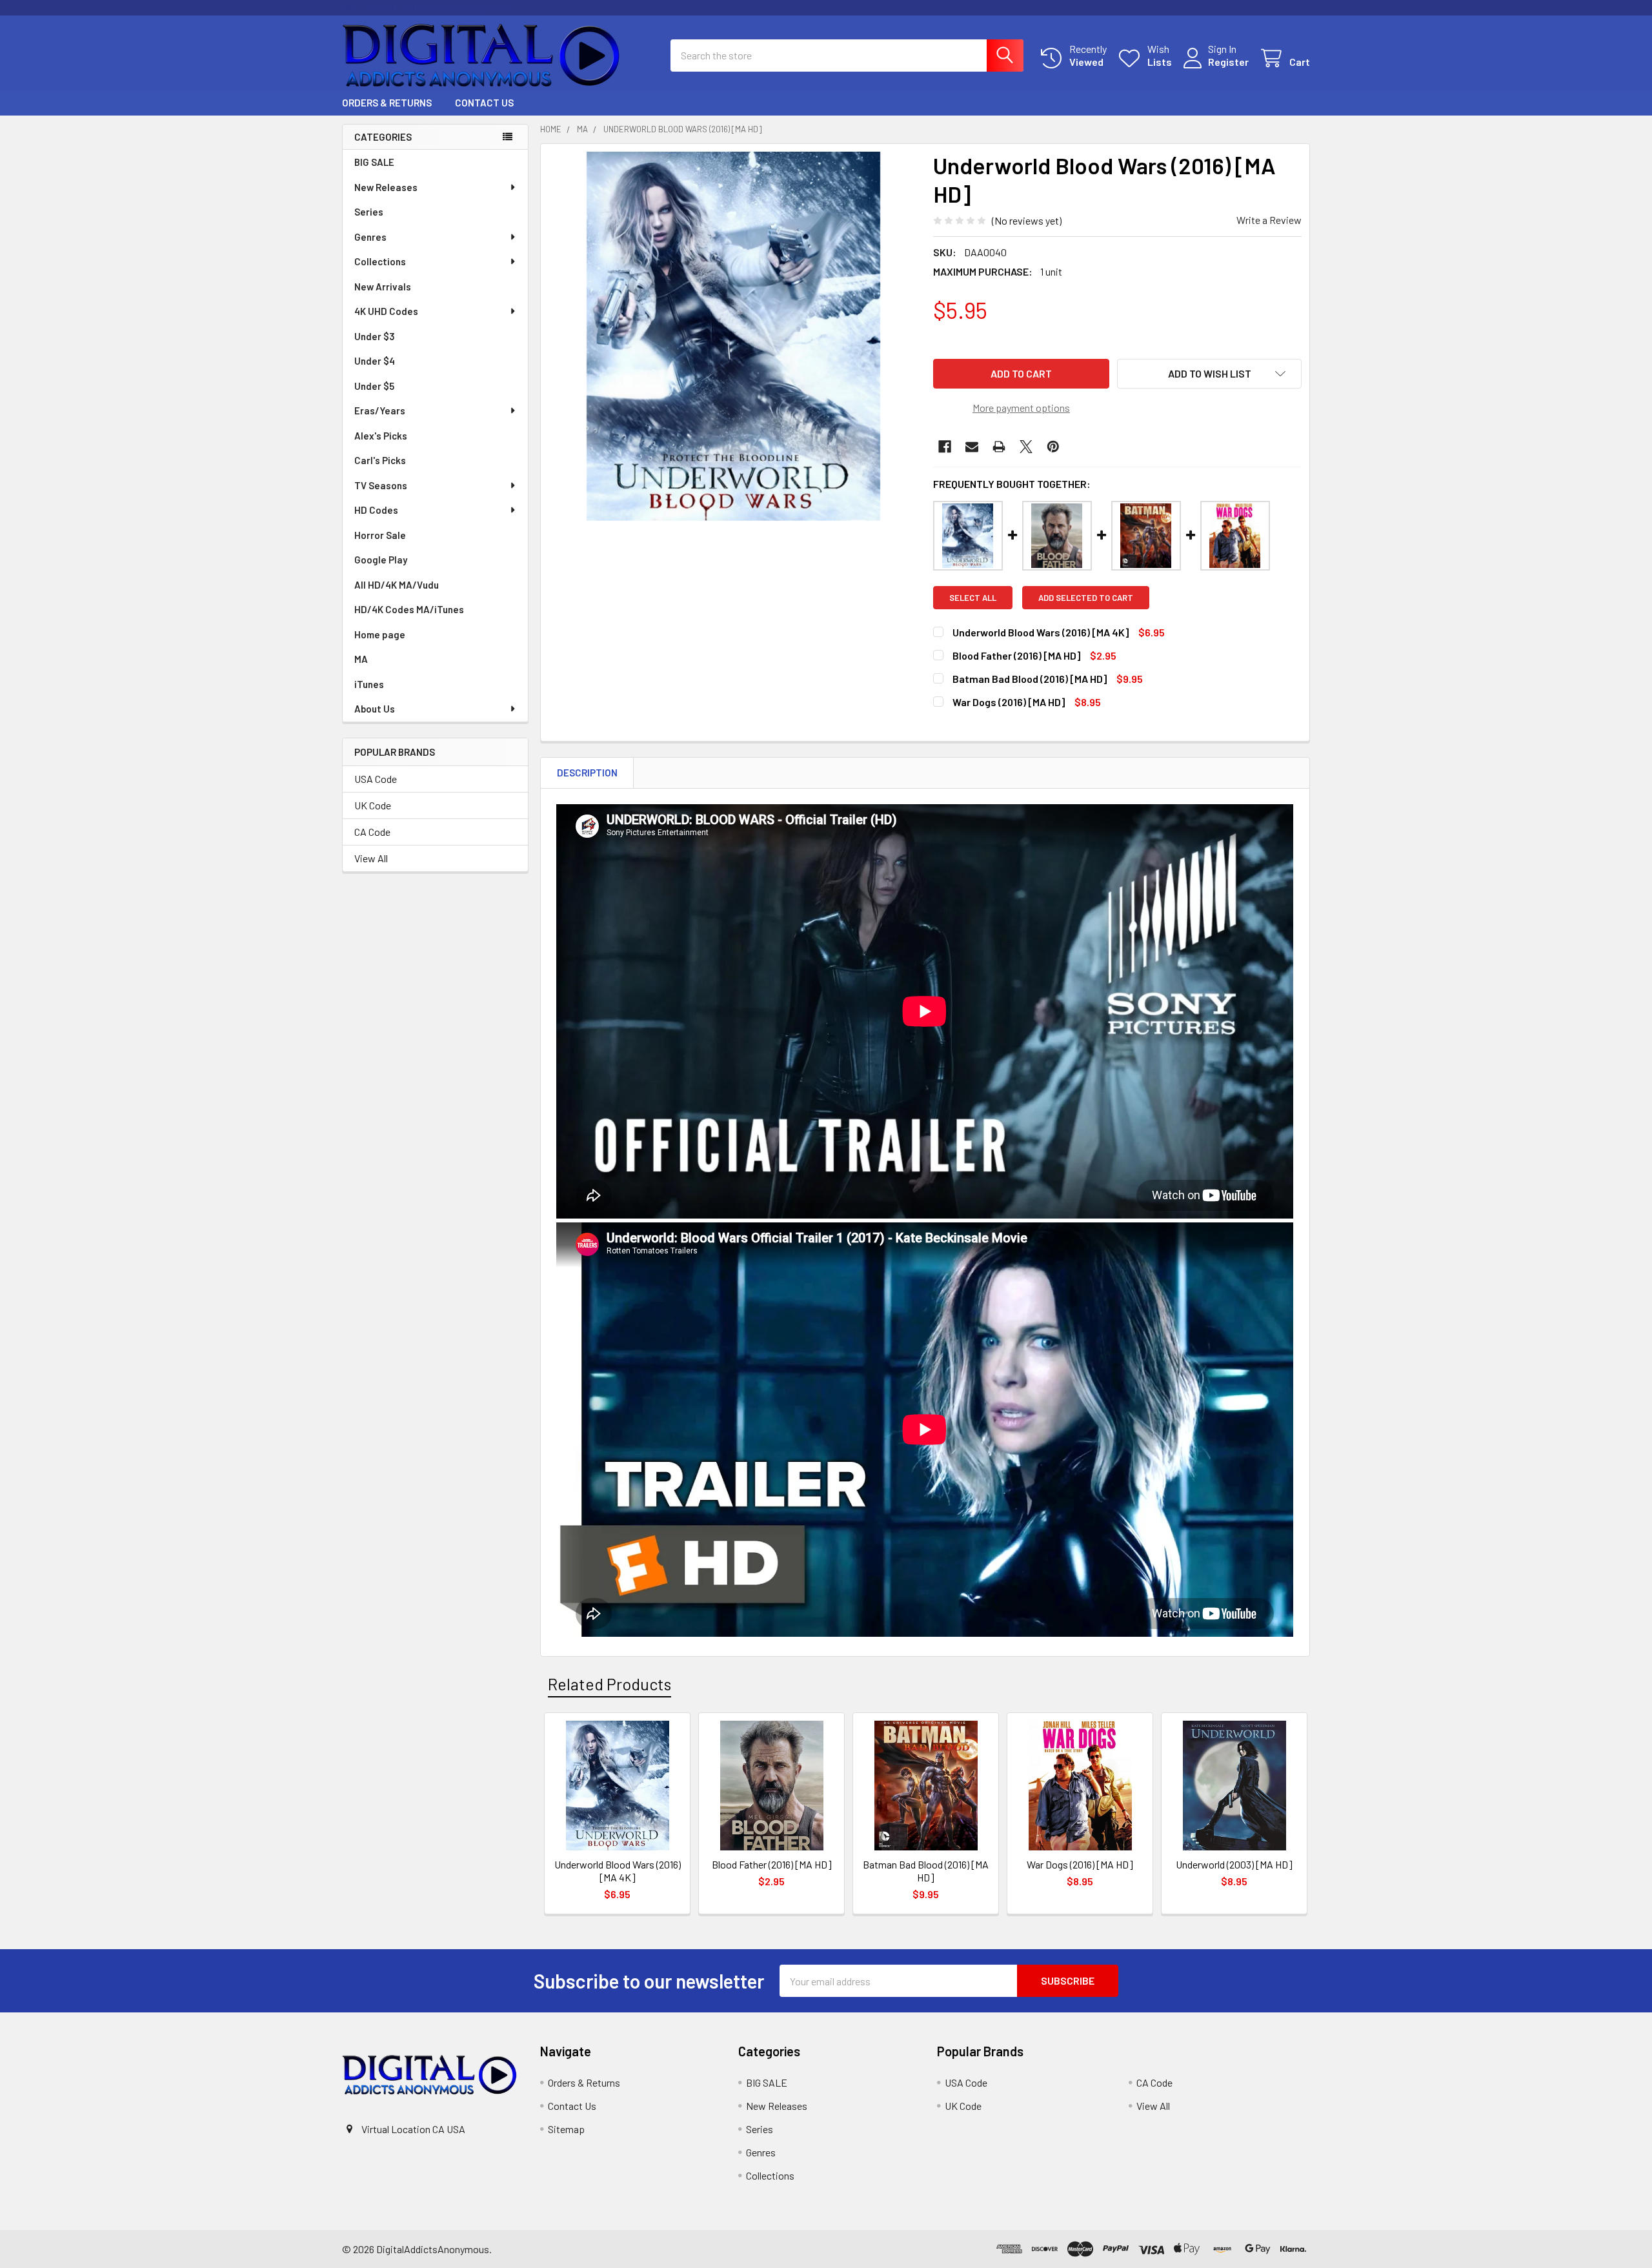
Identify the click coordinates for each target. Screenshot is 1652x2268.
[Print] (999, 447)
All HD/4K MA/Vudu (397, 585)
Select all (973, 598)
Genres (370, 237)
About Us (375, 709)
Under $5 (374, 386)
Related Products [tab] (609, 1684)
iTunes (369, 684)
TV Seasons (381, 485)
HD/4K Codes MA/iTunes (409, 609)
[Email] (972, 447)
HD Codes (376, 510)
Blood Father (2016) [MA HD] (1016, 655)
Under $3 (375, 336)
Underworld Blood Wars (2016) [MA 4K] (1041, 632)
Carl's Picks (380, 460)
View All (371, 858)
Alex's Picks (381, 436)
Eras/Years (380, 410)
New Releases (386, 187)
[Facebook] (945, 447)
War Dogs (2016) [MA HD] (1009, 702)
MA (361, 659)
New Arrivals (383, 287)
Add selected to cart (1086, 598)
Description (587, 773)
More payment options (1021, 408)
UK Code (373, 805)
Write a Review (1269, 220)
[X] (1026, 447)
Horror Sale (380, 535)
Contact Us (484, 103)
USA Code (376, 779)
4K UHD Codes (386, 311)
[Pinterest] (1053, 447)
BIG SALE (374, 162)
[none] (733, 336)
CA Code (372, 832)
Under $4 (375, 361)
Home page (380, 634)
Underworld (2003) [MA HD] (1234, 1864)
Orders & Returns (387, 103)
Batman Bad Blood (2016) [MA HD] (1030, 679)
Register (1228, 62)
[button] (1209, 374)
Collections (380, 261)
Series (369, 212)
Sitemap (566, 2129)
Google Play (381, 560)
